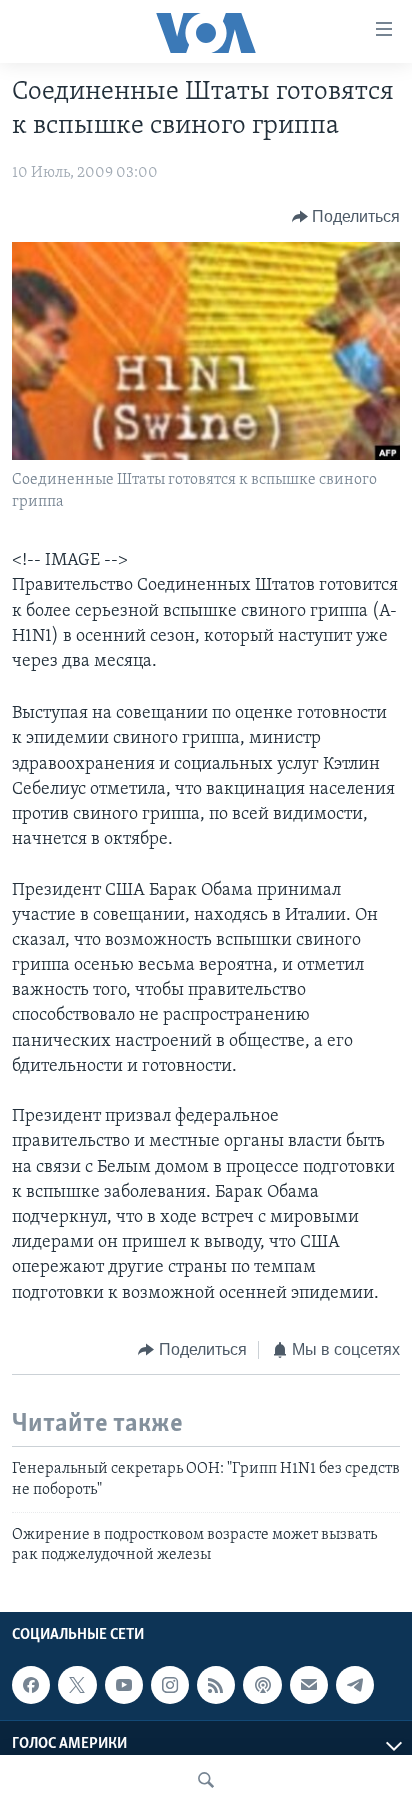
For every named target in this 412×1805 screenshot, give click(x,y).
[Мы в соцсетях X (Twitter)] (77, 1685)
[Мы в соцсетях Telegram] (355, 1685)
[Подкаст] (262, 1685)
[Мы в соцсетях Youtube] (124, 1685)
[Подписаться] (309, 1685)
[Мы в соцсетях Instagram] (170, 1685)
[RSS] (216, 1685)
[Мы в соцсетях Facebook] (31, 1685)
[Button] (346, 217)
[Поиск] (206, 1780)
